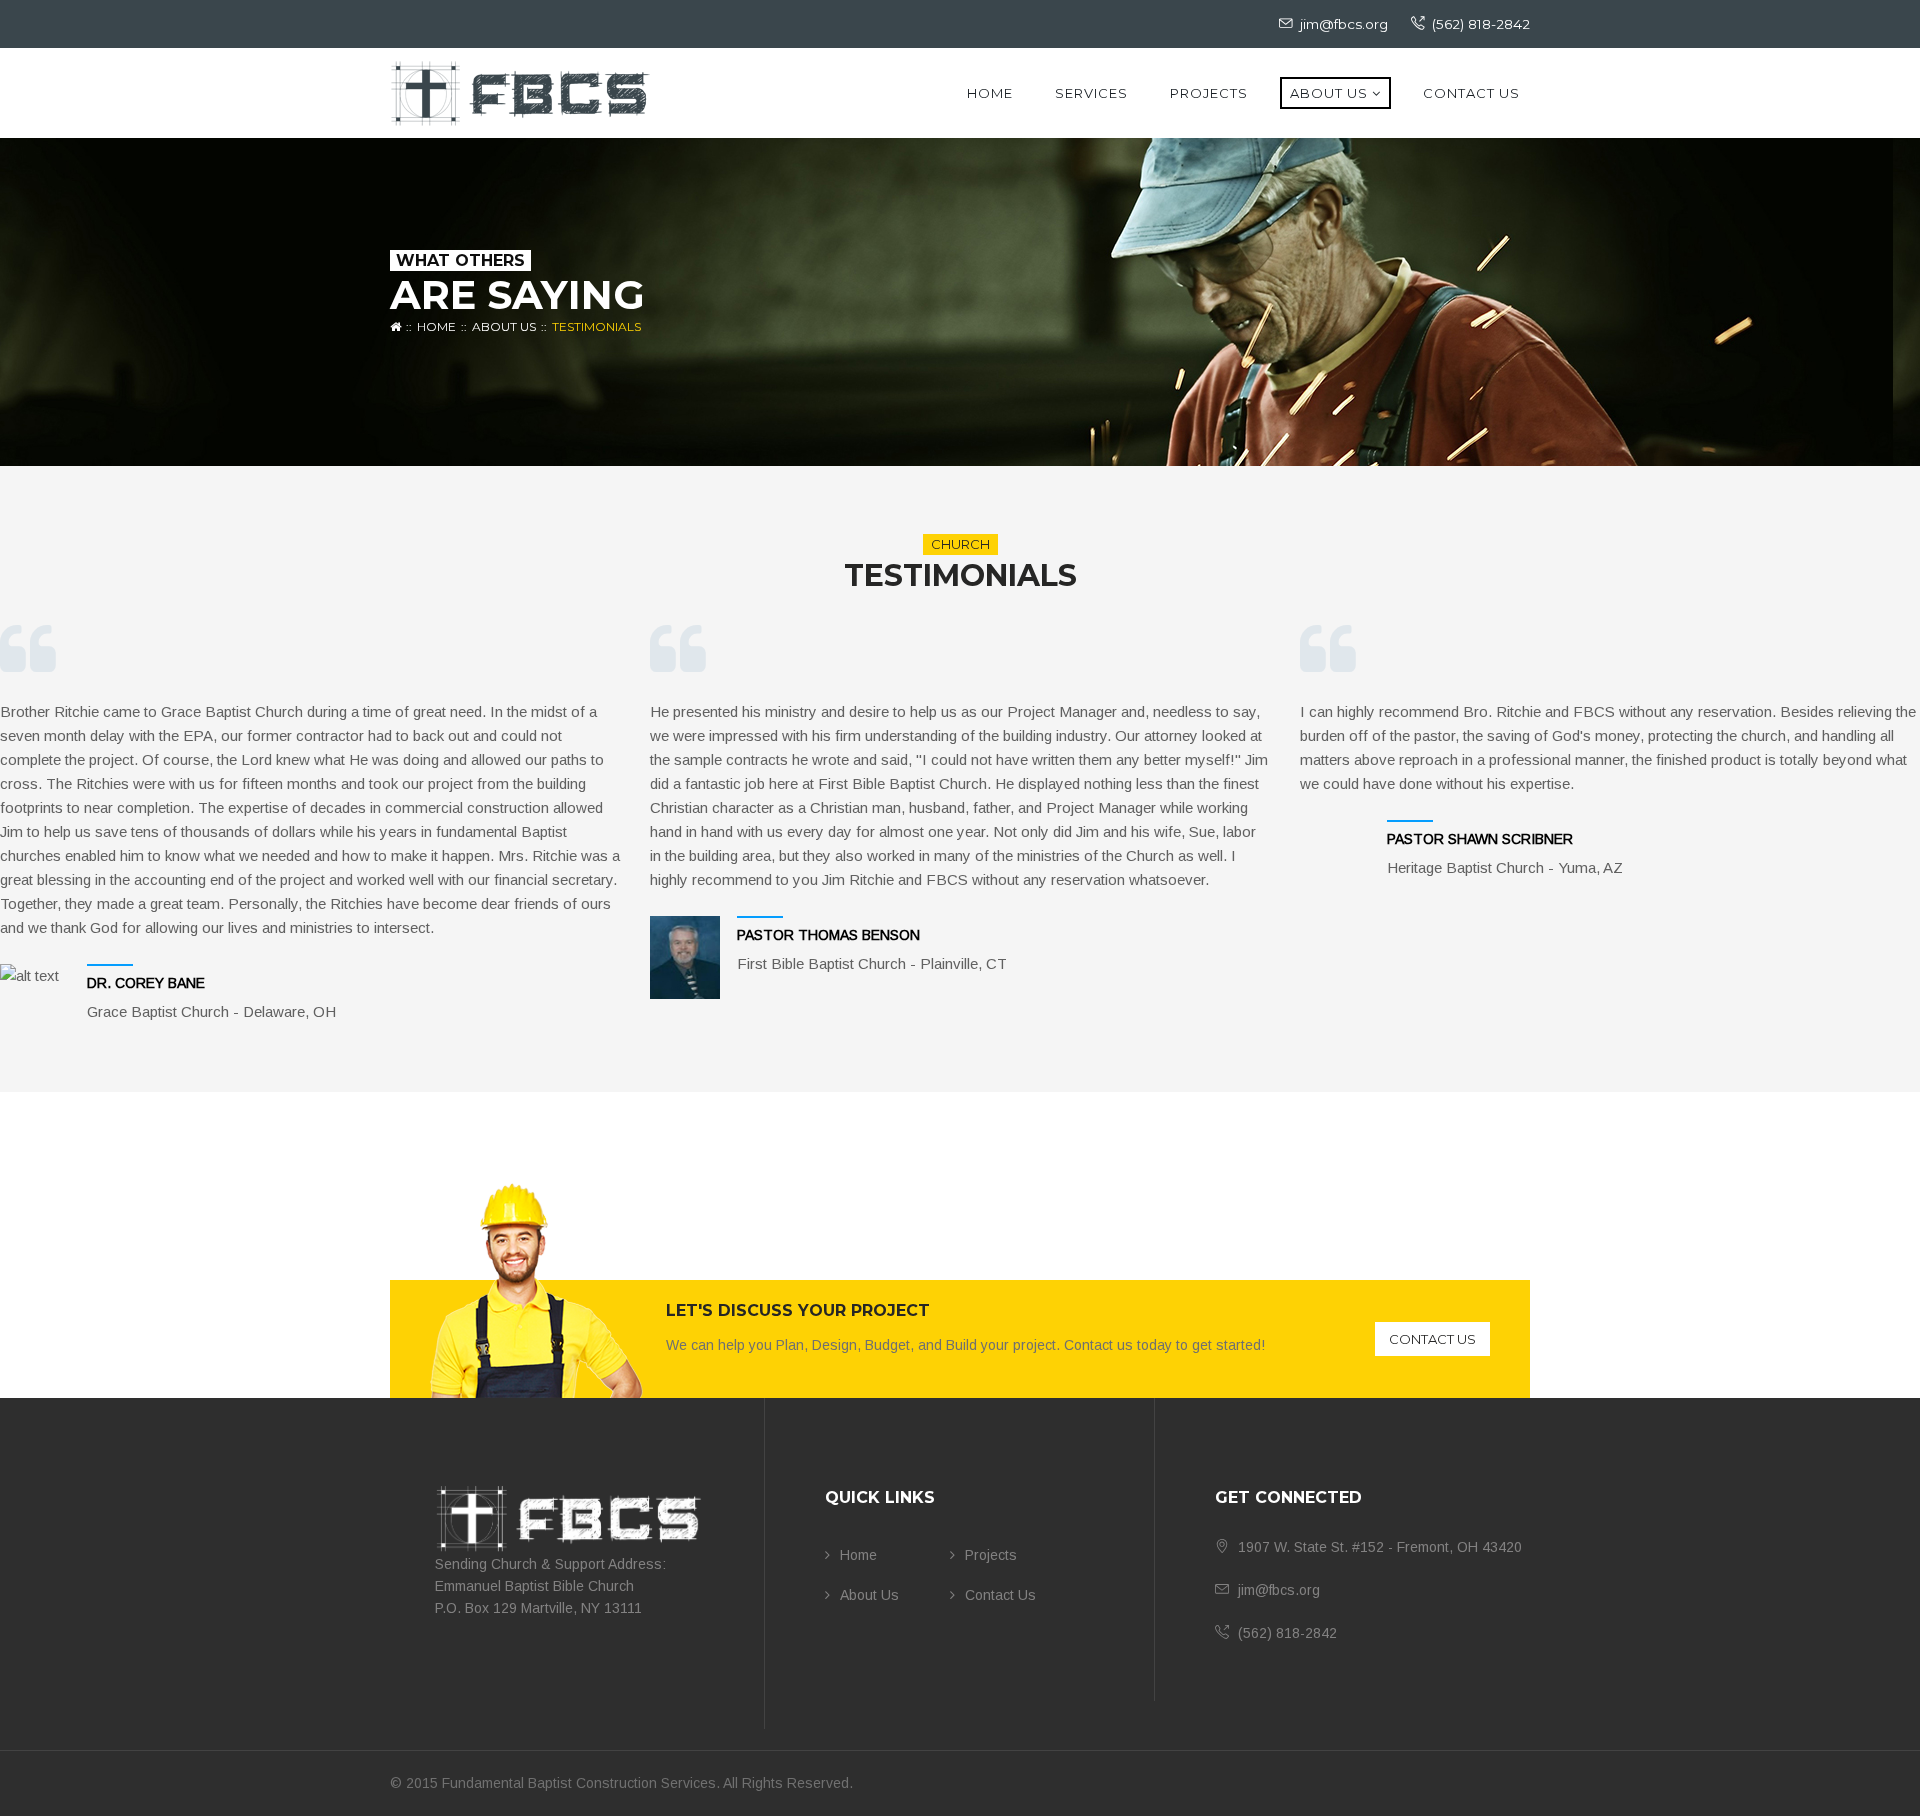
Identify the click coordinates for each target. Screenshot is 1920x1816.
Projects (1209, 93)
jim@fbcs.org (1344, 24)
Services (1091, 93)
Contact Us (1471, 93)
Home (990, 93)
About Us (1329, 93)
